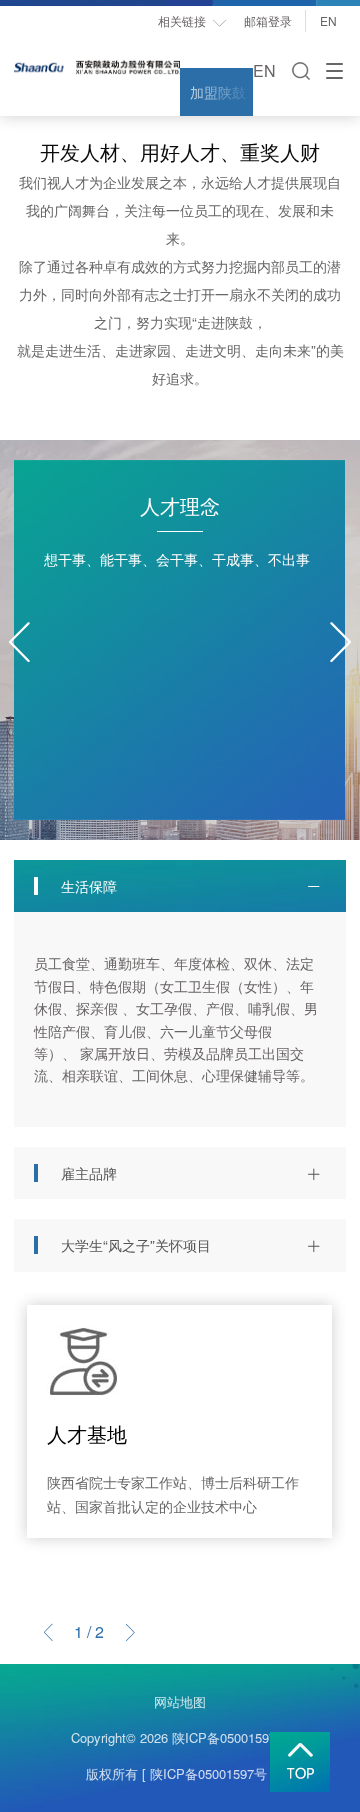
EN (333, 20)
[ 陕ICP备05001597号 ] (208, 1773)
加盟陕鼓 (218, 92)
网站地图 (180, 1701)
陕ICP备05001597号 (230, 1737)
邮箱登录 (268, 20)
